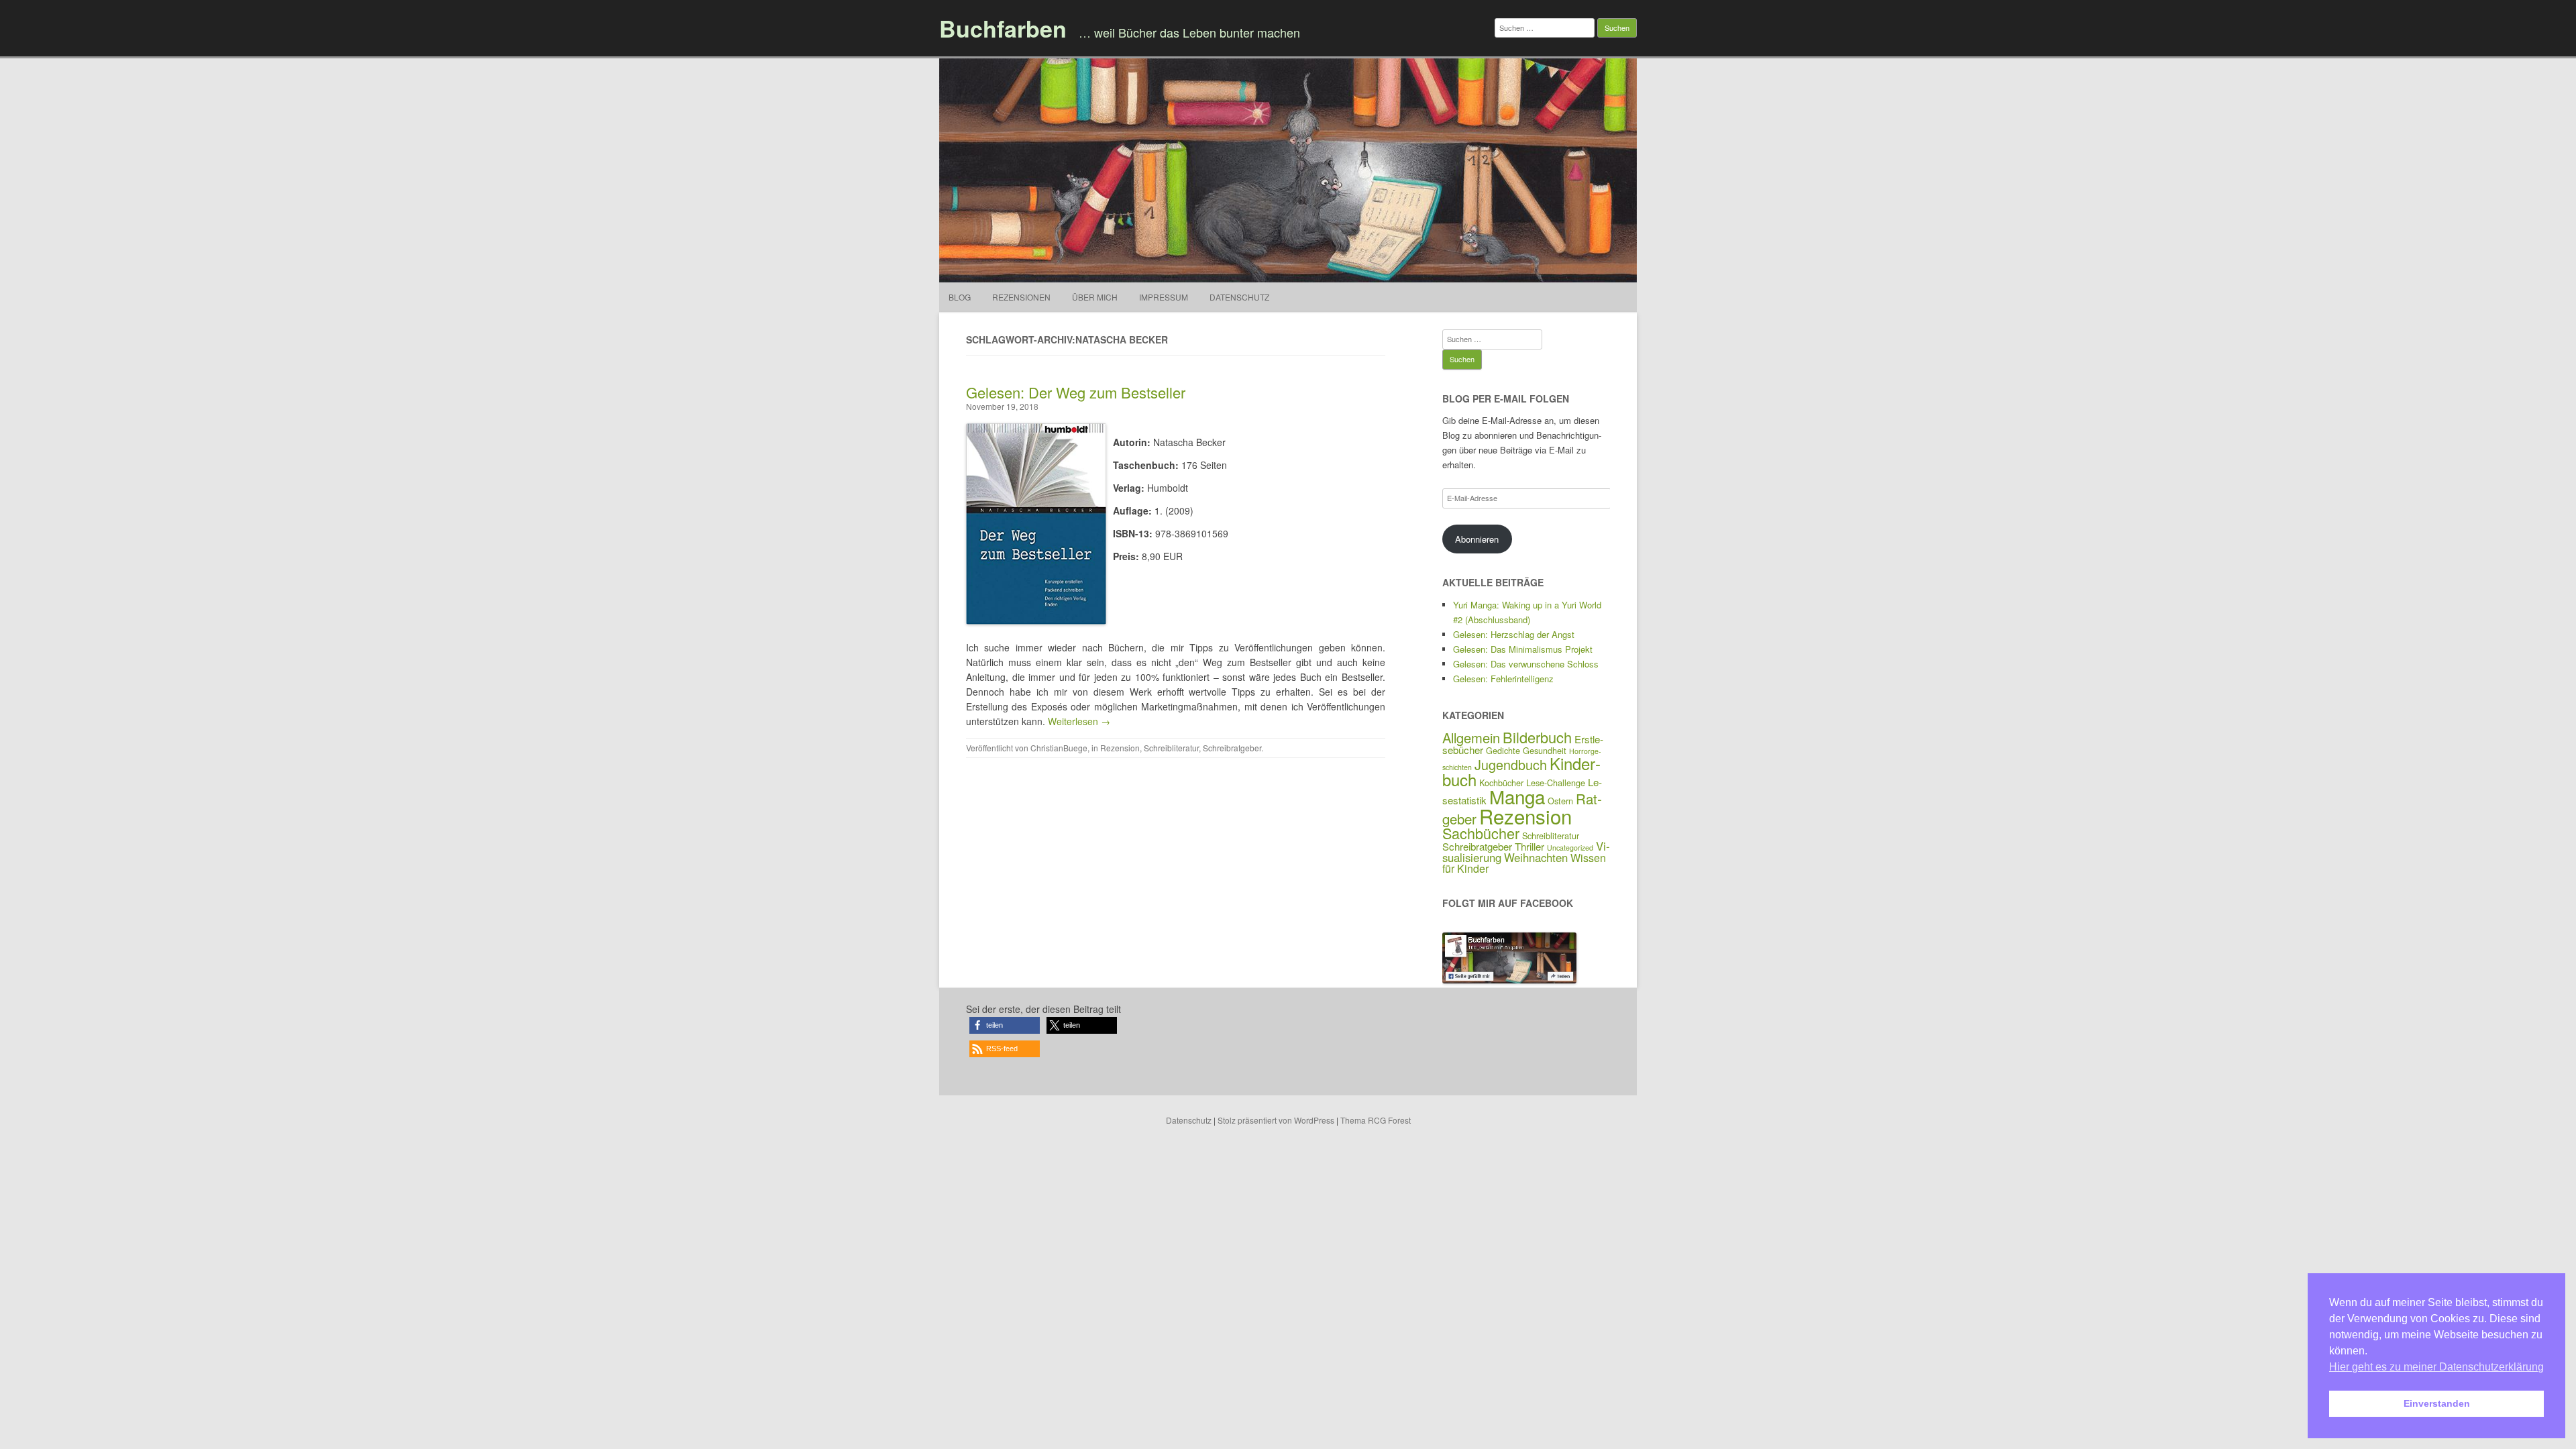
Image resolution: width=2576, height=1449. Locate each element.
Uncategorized (1570, 848)
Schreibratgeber (1232, 748)
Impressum (1164, 297)
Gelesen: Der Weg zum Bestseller (1076, 392)
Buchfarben (1003, 28)
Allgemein (1471, 738)
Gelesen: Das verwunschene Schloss (1526, 664)
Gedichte (1503, 750)
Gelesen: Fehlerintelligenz (1503, 679)
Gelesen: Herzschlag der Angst (1514, 634)
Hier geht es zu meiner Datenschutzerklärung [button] (2436, 1367)
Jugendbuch (1511, 764)
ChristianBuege (1059, 748)
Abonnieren (1477, 539)
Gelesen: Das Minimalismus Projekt (1523, 649)
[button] (1005, 1025)
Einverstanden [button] (2437, 1403)
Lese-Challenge (1556, 783)
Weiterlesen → (1079, 721)
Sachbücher (1481, 833)
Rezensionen (1021, 297)
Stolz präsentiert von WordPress (1276, 1120)
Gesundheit (1545, 750)
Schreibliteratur (1171, 748)
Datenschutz (1239, 297)
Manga (1517, 796)
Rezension (1120, 748)
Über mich (1095, 297)
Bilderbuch (1537, 737)
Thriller (1529, 846)
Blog (960, 297)
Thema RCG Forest (1376, 1120)
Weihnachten (1536, 857)
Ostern (1560, 801)
